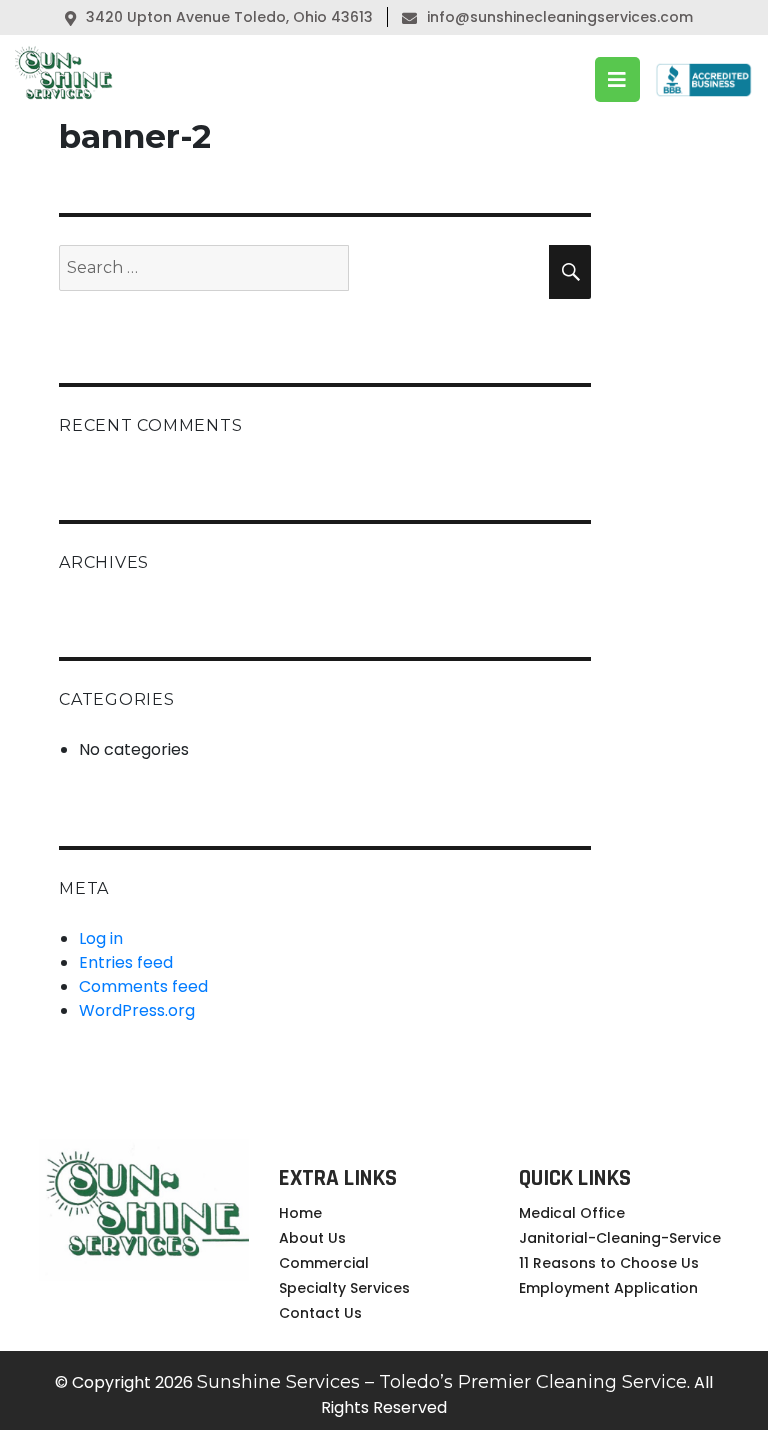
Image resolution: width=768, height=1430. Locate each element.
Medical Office (572, 1213)
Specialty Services (344, 1288)
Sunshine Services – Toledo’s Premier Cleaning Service (442, 1382)
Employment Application (608, 1288)
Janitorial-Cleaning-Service (620, 1238)
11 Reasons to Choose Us (609, 1263)
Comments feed (143, 986)
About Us (312, 1238)
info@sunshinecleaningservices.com (560, 17)
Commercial (324, 1263)
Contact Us (320, 1313)
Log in (101, 938)
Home (300, 1213)
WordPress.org (137, 1010)
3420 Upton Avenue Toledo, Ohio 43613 (227, 17)
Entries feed (126, 962)
